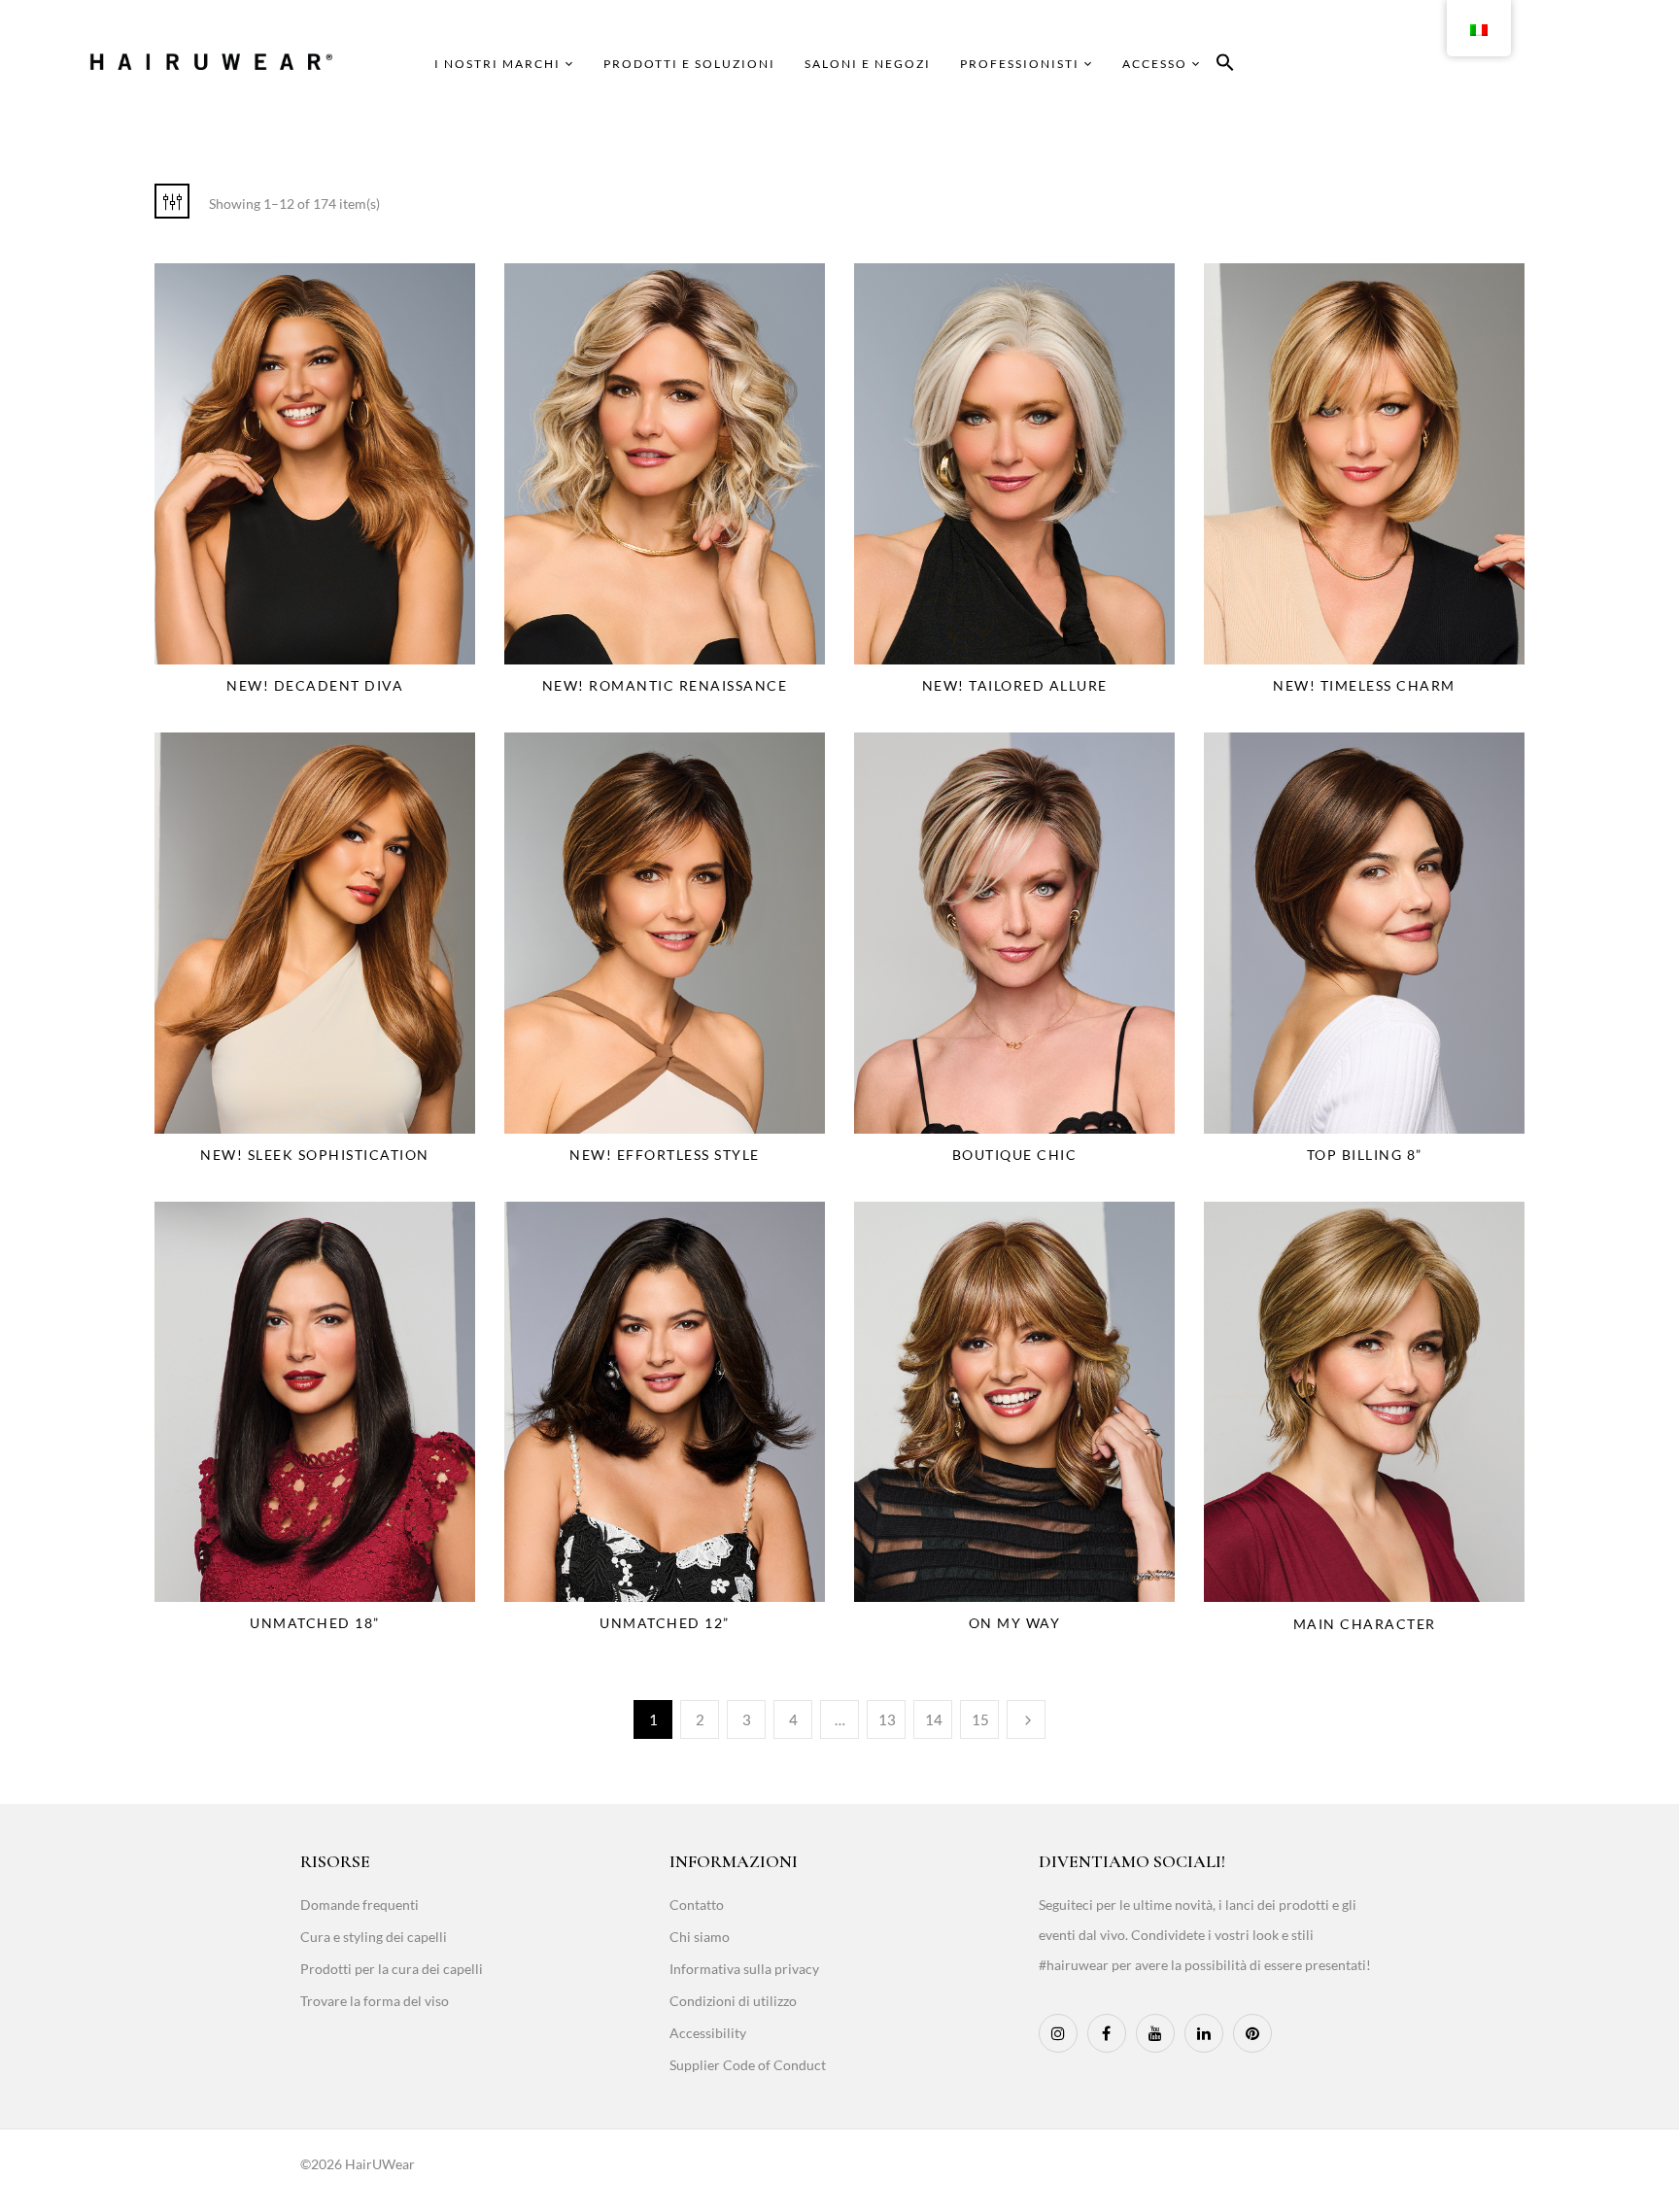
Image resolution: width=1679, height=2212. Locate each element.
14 (934, 1719)
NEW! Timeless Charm (1364, 685)
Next (1026, 1719)
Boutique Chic (1015, 1155)
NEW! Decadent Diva (315, 685)
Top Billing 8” (1365, 1155)
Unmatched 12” (665, 1623)
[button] (1225, 66)
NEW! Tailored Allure (1015, 685)
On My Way (1015, 1623)
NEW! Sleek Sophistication (315, 1155)
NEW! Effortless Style (665, 1155)
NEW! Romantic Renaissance (665, 685)
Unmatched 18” (315, 1623)
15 (980, 1719)
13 (887, 1719)
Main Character (1365, 1624)
